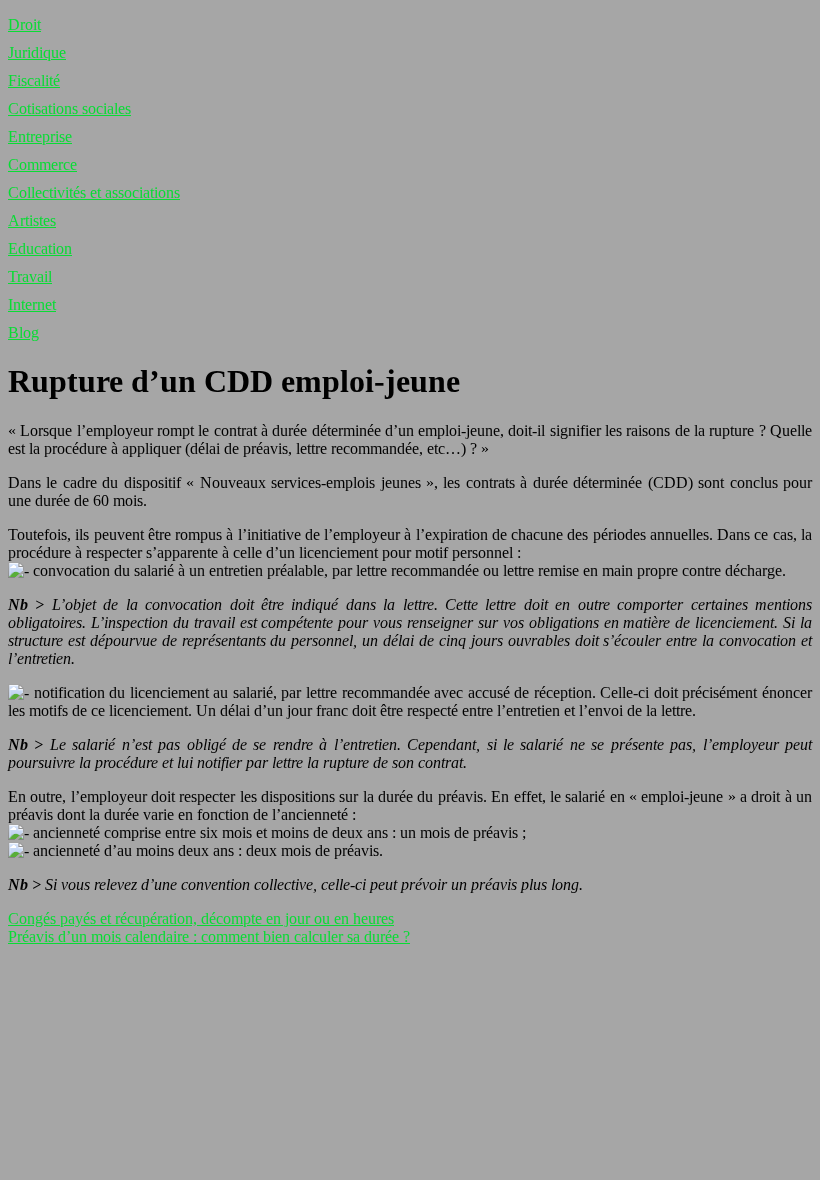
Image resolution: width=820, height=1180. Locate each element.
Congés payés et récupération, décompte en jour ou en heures (201, 918)
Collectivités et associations (94, 192)
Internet (32, 304)
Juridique (37, 52)
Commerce (42, 164)
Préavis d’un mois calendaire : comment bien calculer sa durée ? (209, 936)
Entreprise (40, 136)
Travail (30, 276)
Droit (24, 24)
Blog (23, 332)
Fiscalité (34, 80)
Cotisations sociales (69, 108)
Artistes (32, 220)
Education (40, 248)
